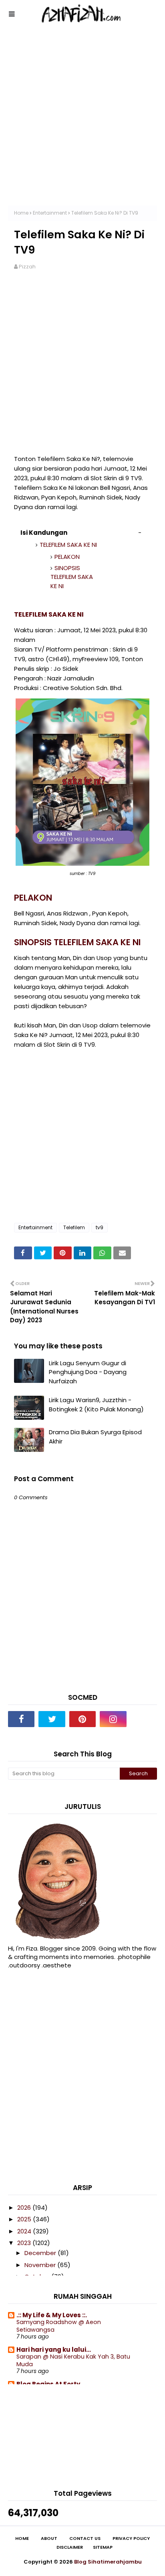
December (41, 2253)
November (41, 2265)
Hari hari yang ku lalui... (54, 2350)
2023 (25, 2243)
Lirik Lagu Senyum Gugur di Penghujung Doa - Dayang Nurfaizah (88, 1372)
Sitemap (103, 2547)
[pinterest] (82, 1719)
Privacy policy (131, 2538)
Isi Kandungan (44, 533)
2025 (25, 2219)
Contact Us (85, 2538)
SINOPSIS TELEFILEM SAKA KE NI (72, 577)
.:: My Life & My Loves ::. (52, 2315)
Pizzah (27, 267)
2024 (25, 2231)
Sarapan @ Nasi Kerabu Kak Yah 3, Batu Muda (73, 2360)
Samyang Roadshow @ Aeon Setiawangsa (59, 2326)
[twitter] (52, 1719)
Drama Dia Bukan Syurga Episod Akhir (95, 1437)
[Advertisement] (82, 123)
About (49, 2538)
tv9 (100, 1227)
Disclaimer (70, 2547)
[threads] (144, 1719)
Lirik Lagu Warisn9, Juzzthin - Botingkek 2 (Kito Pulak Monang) (96, 1405)
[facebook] (21, 1719)
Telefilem (74, 1227)
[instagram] (113, 1719)
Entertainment (50, 213)
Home (21, 213)
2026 (25, 2208)
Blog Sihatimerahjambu (108, 2562)
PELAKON (67, 557)
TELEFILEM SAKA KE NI (68, 545)
